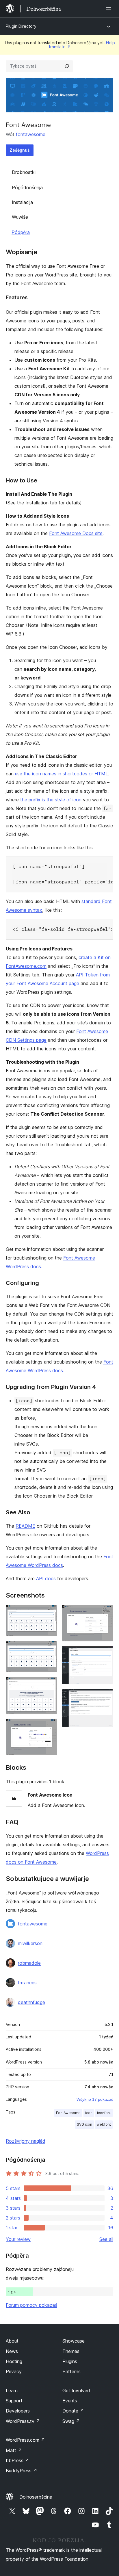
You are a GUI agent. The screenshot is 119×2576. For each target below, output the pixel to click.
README (25, 1526)
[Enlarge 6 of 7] (105, 1654)
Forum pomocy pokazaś (31, 2305)
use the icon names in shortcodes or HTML (62, 774)
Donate (73, 2411)
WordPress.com (25, 2440)
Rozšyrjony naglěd (26, 2141)
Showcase (74, 2341)
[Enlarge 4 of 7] (49, 1726)
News (12, 2351)
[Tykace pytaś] (67, 66)
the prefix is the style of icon (51, 800)
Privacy (14, 2371)
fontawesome (31, 134)
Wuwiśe (20, 217)
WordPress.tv (23, 2421)
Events (70, 2401)
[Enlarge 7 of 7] (105, 1697)
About (12, 2341)
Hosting (14, 2361)
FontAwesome (68, 2113)
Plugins (70, 2361)
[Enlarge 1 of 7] (49, 1613)
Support (14, 2401)
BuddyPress (22, 2471)
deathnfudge (31, 2002)
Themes (71, 2351)
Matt (14, 2450)
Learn (12, 2391)
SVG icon (84, 2124)
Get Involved (76, 2391)
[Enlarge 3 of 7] (49, 1685)
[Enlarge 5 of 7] (105, 1613)
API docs (46, 1578)
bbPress (17, 2460)
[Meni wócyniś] (110, 9)
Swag (71, 2421)
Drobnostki (24, 172)
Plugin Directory (21, 26)
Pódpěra (21, 232)
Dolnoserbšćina (36, 2497)
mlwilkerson (30, 1943)
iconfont (104, 2113)
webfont (104, 2124)
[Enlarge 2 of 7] (49, 1649)
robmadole (29, 1963)
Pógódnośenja (27, 187)
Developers (18, 2411)
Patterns (71, 2371)
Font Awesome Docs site (76, 533)
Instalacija (22, 202)
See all (106, 2239)
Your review (18, 2239)
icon (89, 2113)
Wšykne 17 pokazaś (95, 2099)
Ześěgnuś (20, 150)
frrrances (27, 1983)
